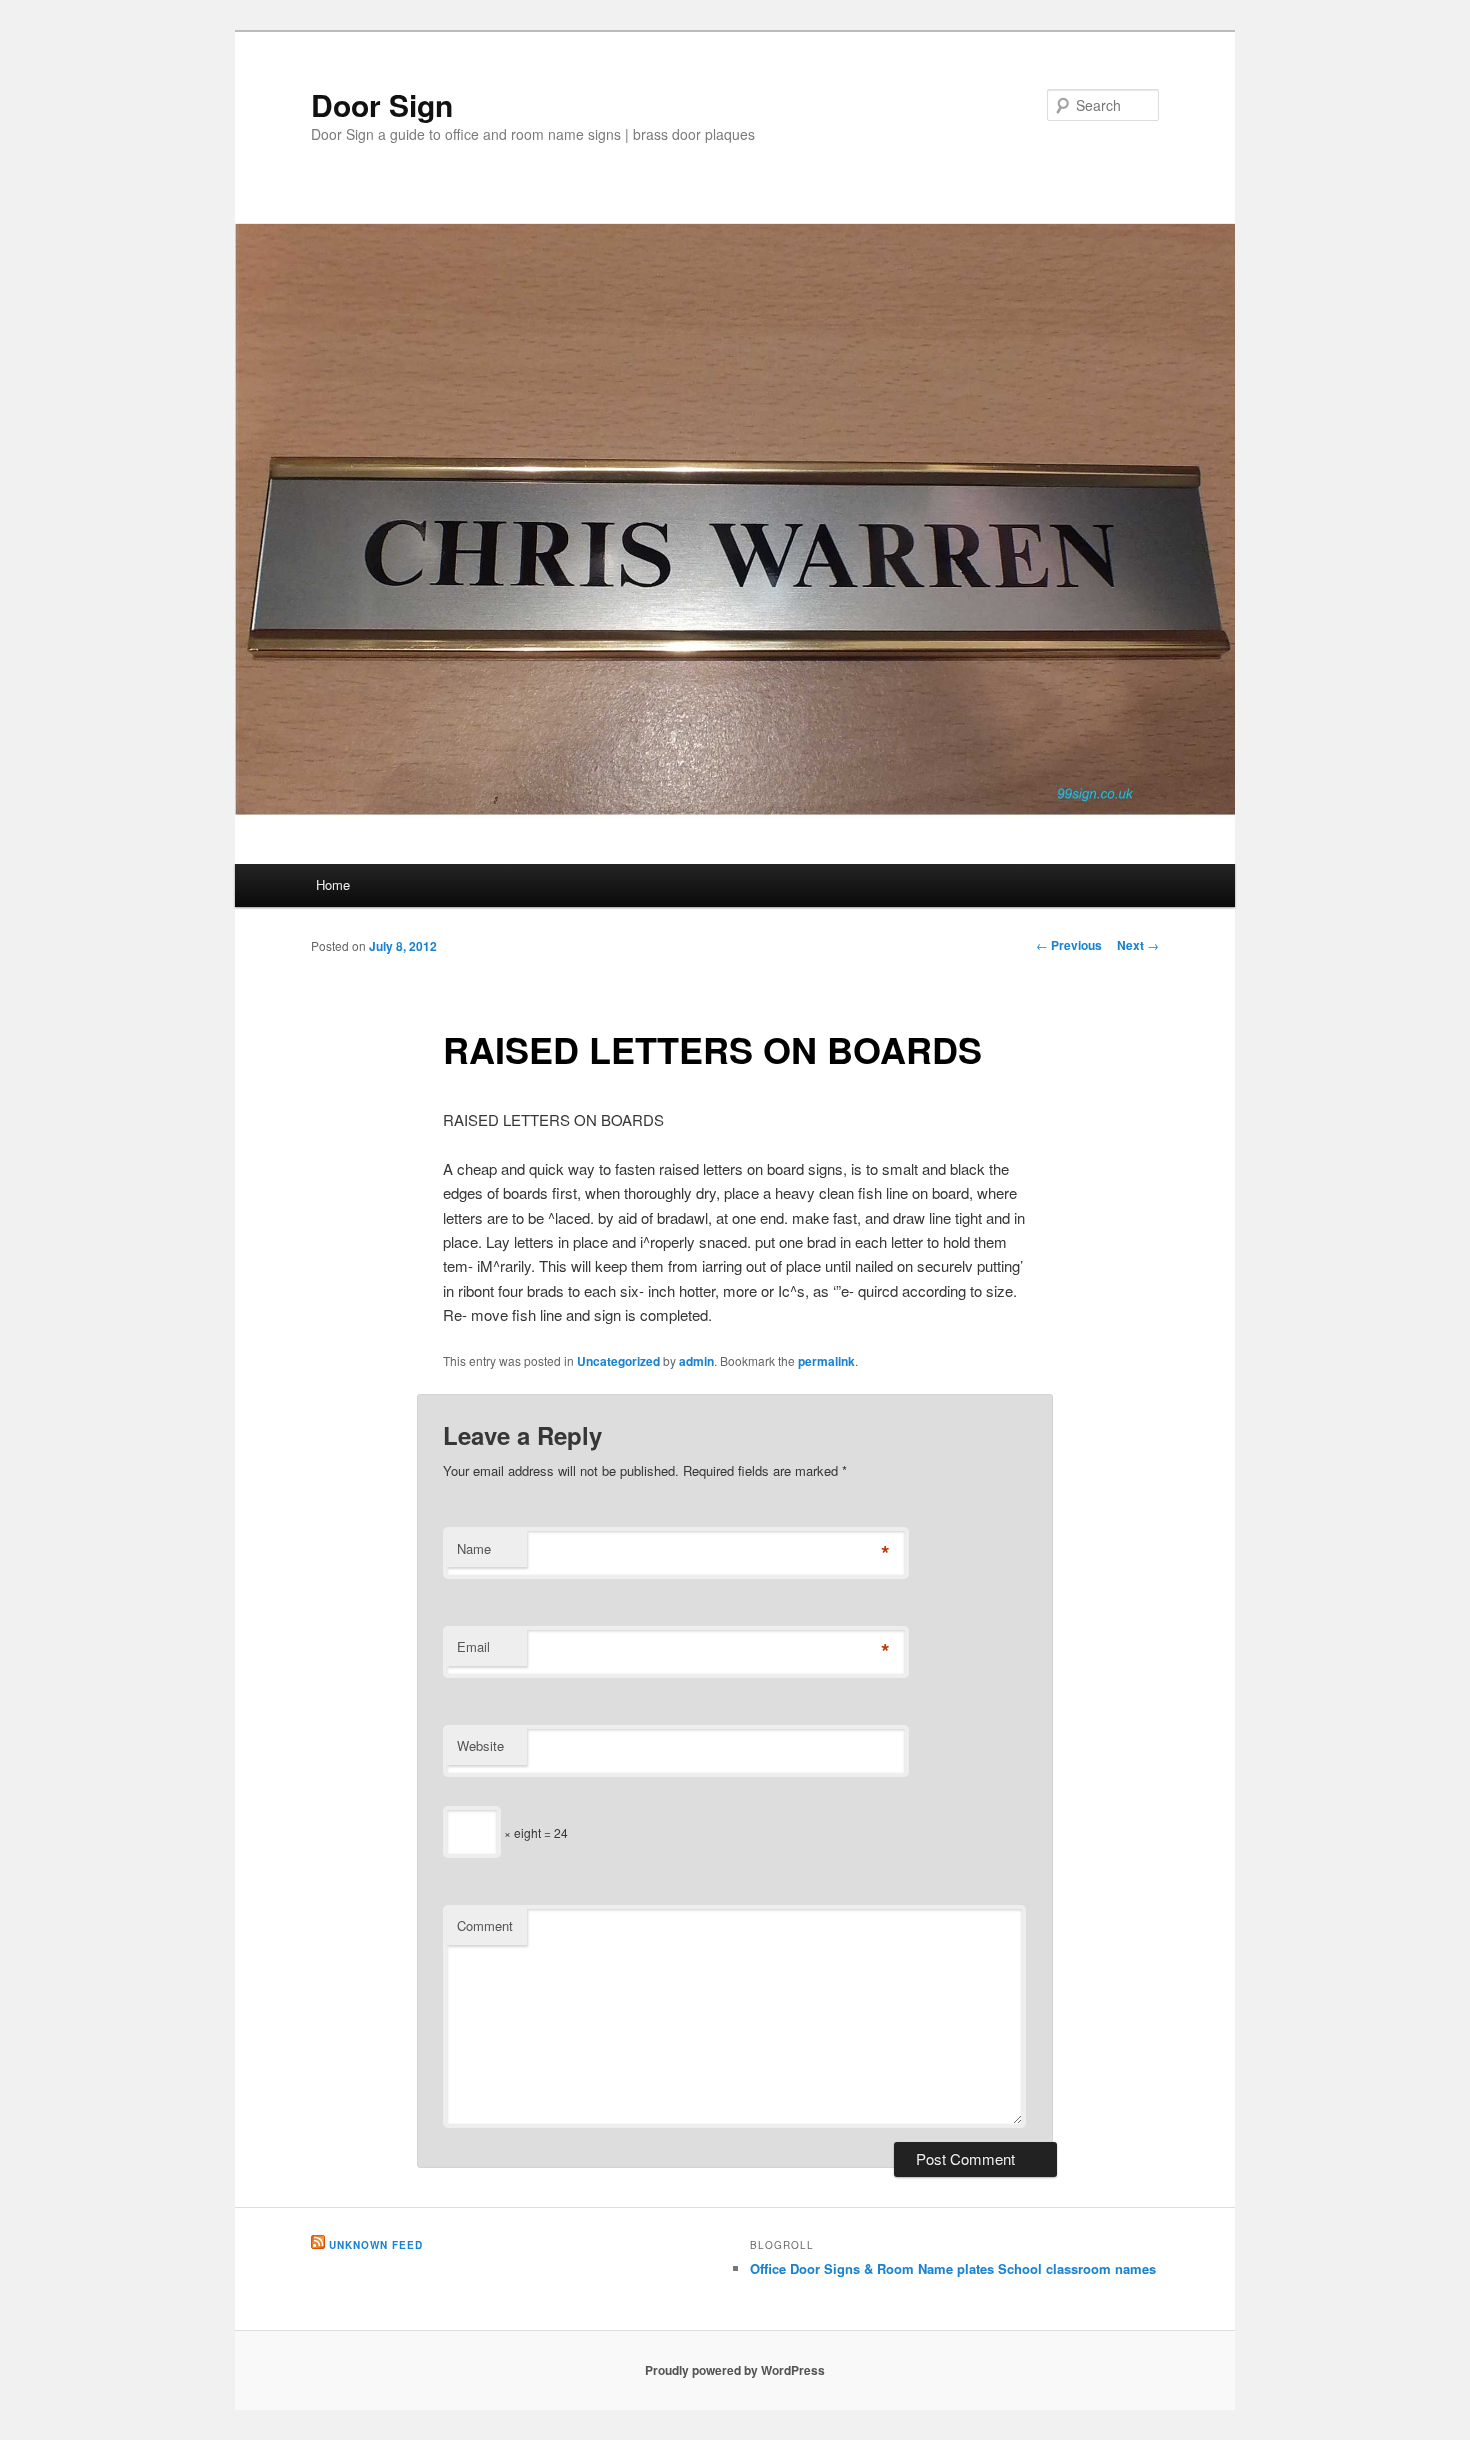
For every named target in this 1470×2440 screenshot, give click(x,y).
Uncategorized (618, 1361)
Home (333, 884)
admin (696, 1361)
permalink (826, 1361)
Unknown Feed (376, 2245)
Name (474, 1548)
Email (473, 1646)
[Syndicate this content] (318, 2245)
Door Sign (382, 104)
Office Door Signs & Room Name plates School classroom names (953, 2268)
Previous (1069, 945)
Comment (485, 1925)
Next (1138, 945)
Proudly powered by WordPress (735, 2370)
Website (480, 1745)
